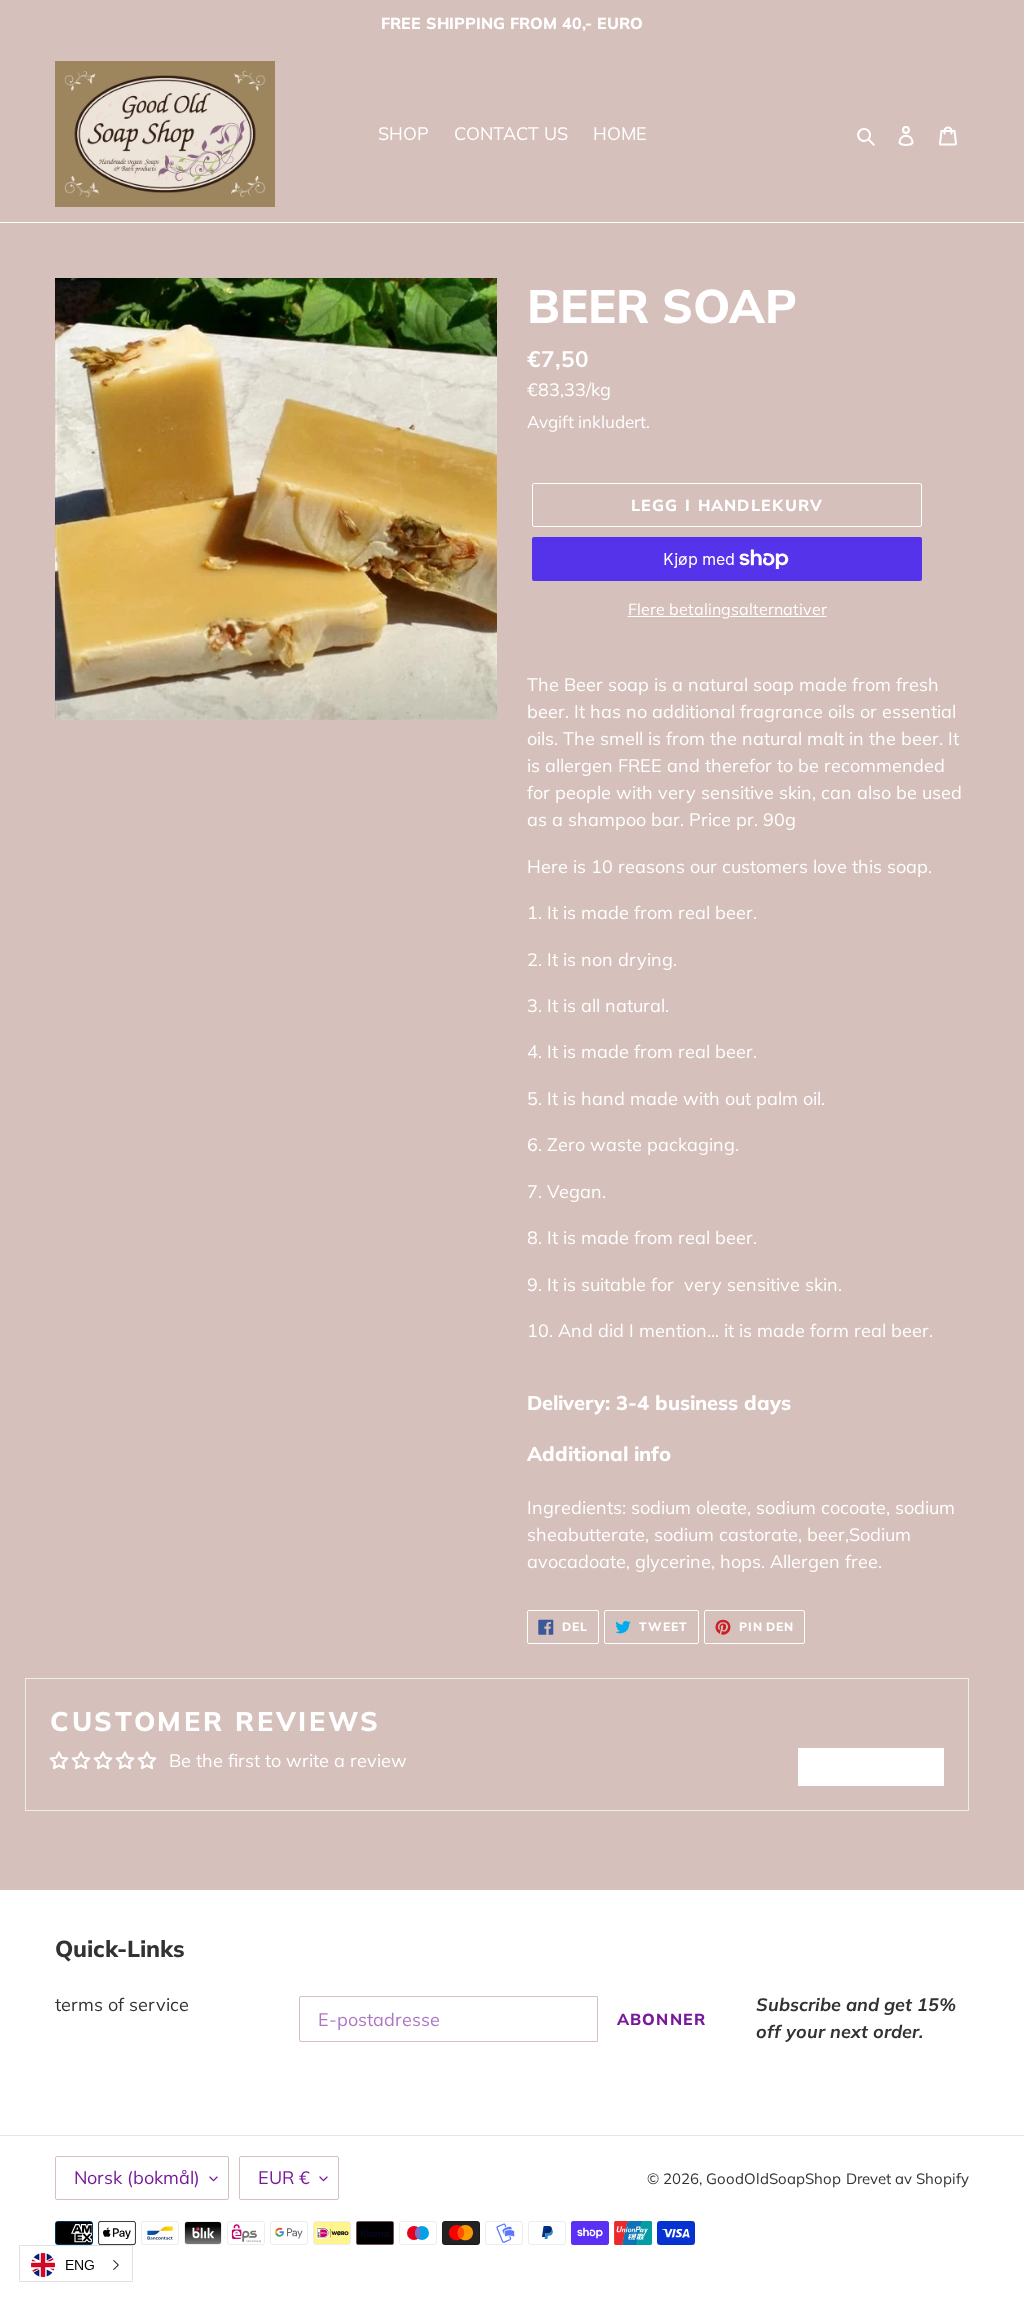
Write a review (871, 1766)
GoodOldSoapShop (773, 2178)
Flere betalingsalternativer (727, 609)
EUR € (284, 2177)
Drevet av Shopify (907, 2178)
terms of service (122, 2004)
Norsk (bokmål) (137, 2177)
